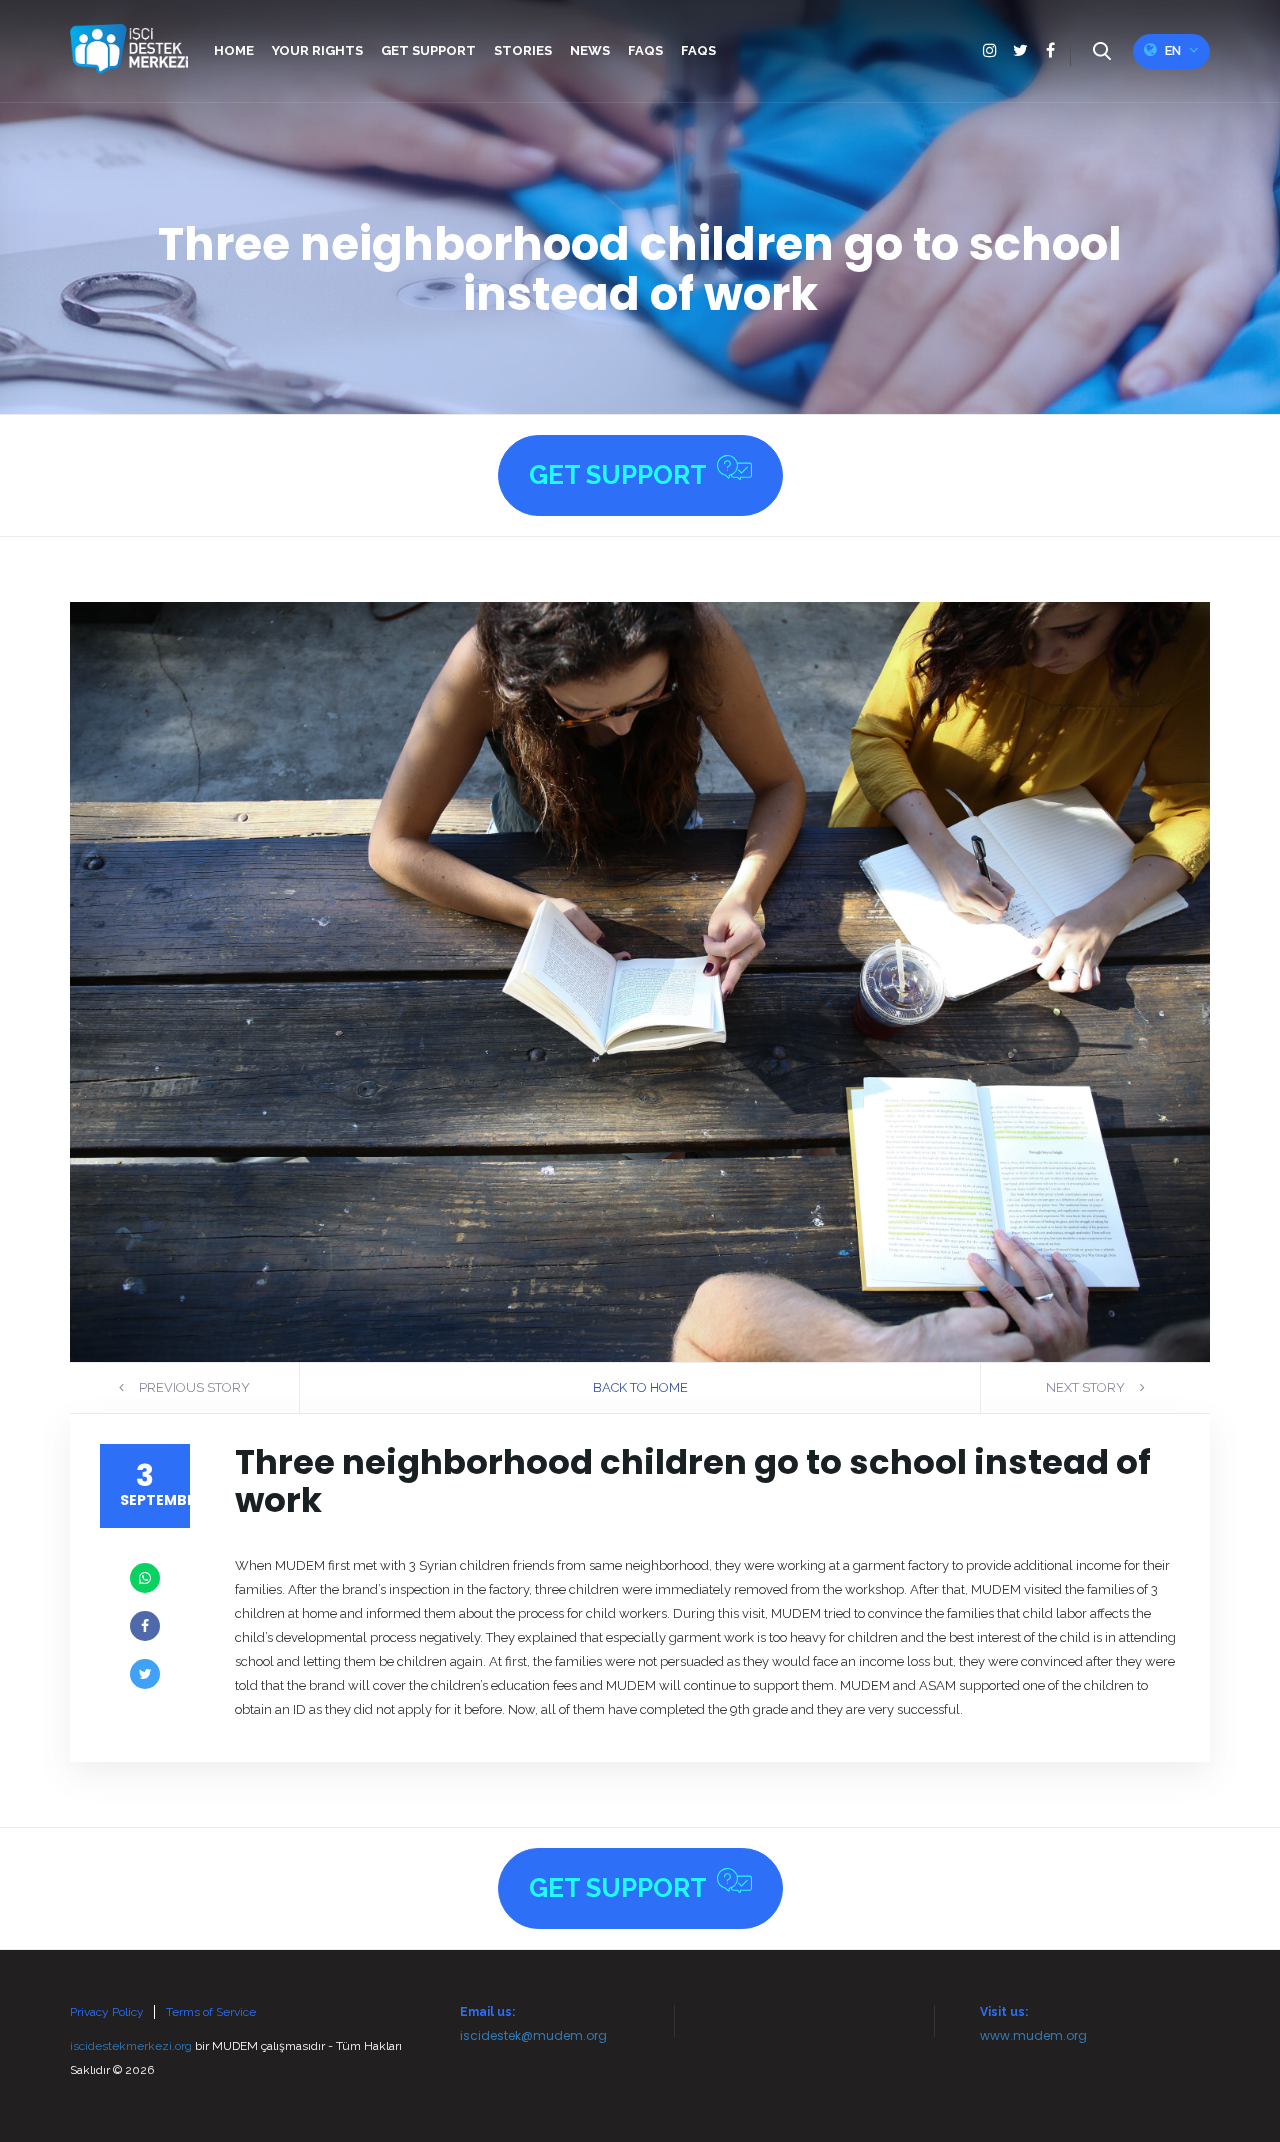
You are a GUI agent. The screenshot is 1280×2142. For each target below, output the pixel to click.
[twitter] (1020, 51)
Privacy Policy (107, 2012)
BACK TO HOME (640, 1387)
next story (1087, 1387)
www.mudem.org (1033, 2035)
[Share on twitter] (145, 1674)
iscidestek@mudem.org (533, 2035)
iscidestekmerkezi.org (131, 2046)
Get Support (618, 475)
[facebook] (1050, 51)
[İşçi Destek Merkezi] (129, 49)
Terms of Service (211, 2012)
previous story (193, 1387)
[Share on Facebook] (145, 1626)
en (1173, 50)
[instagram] (990, 51)
